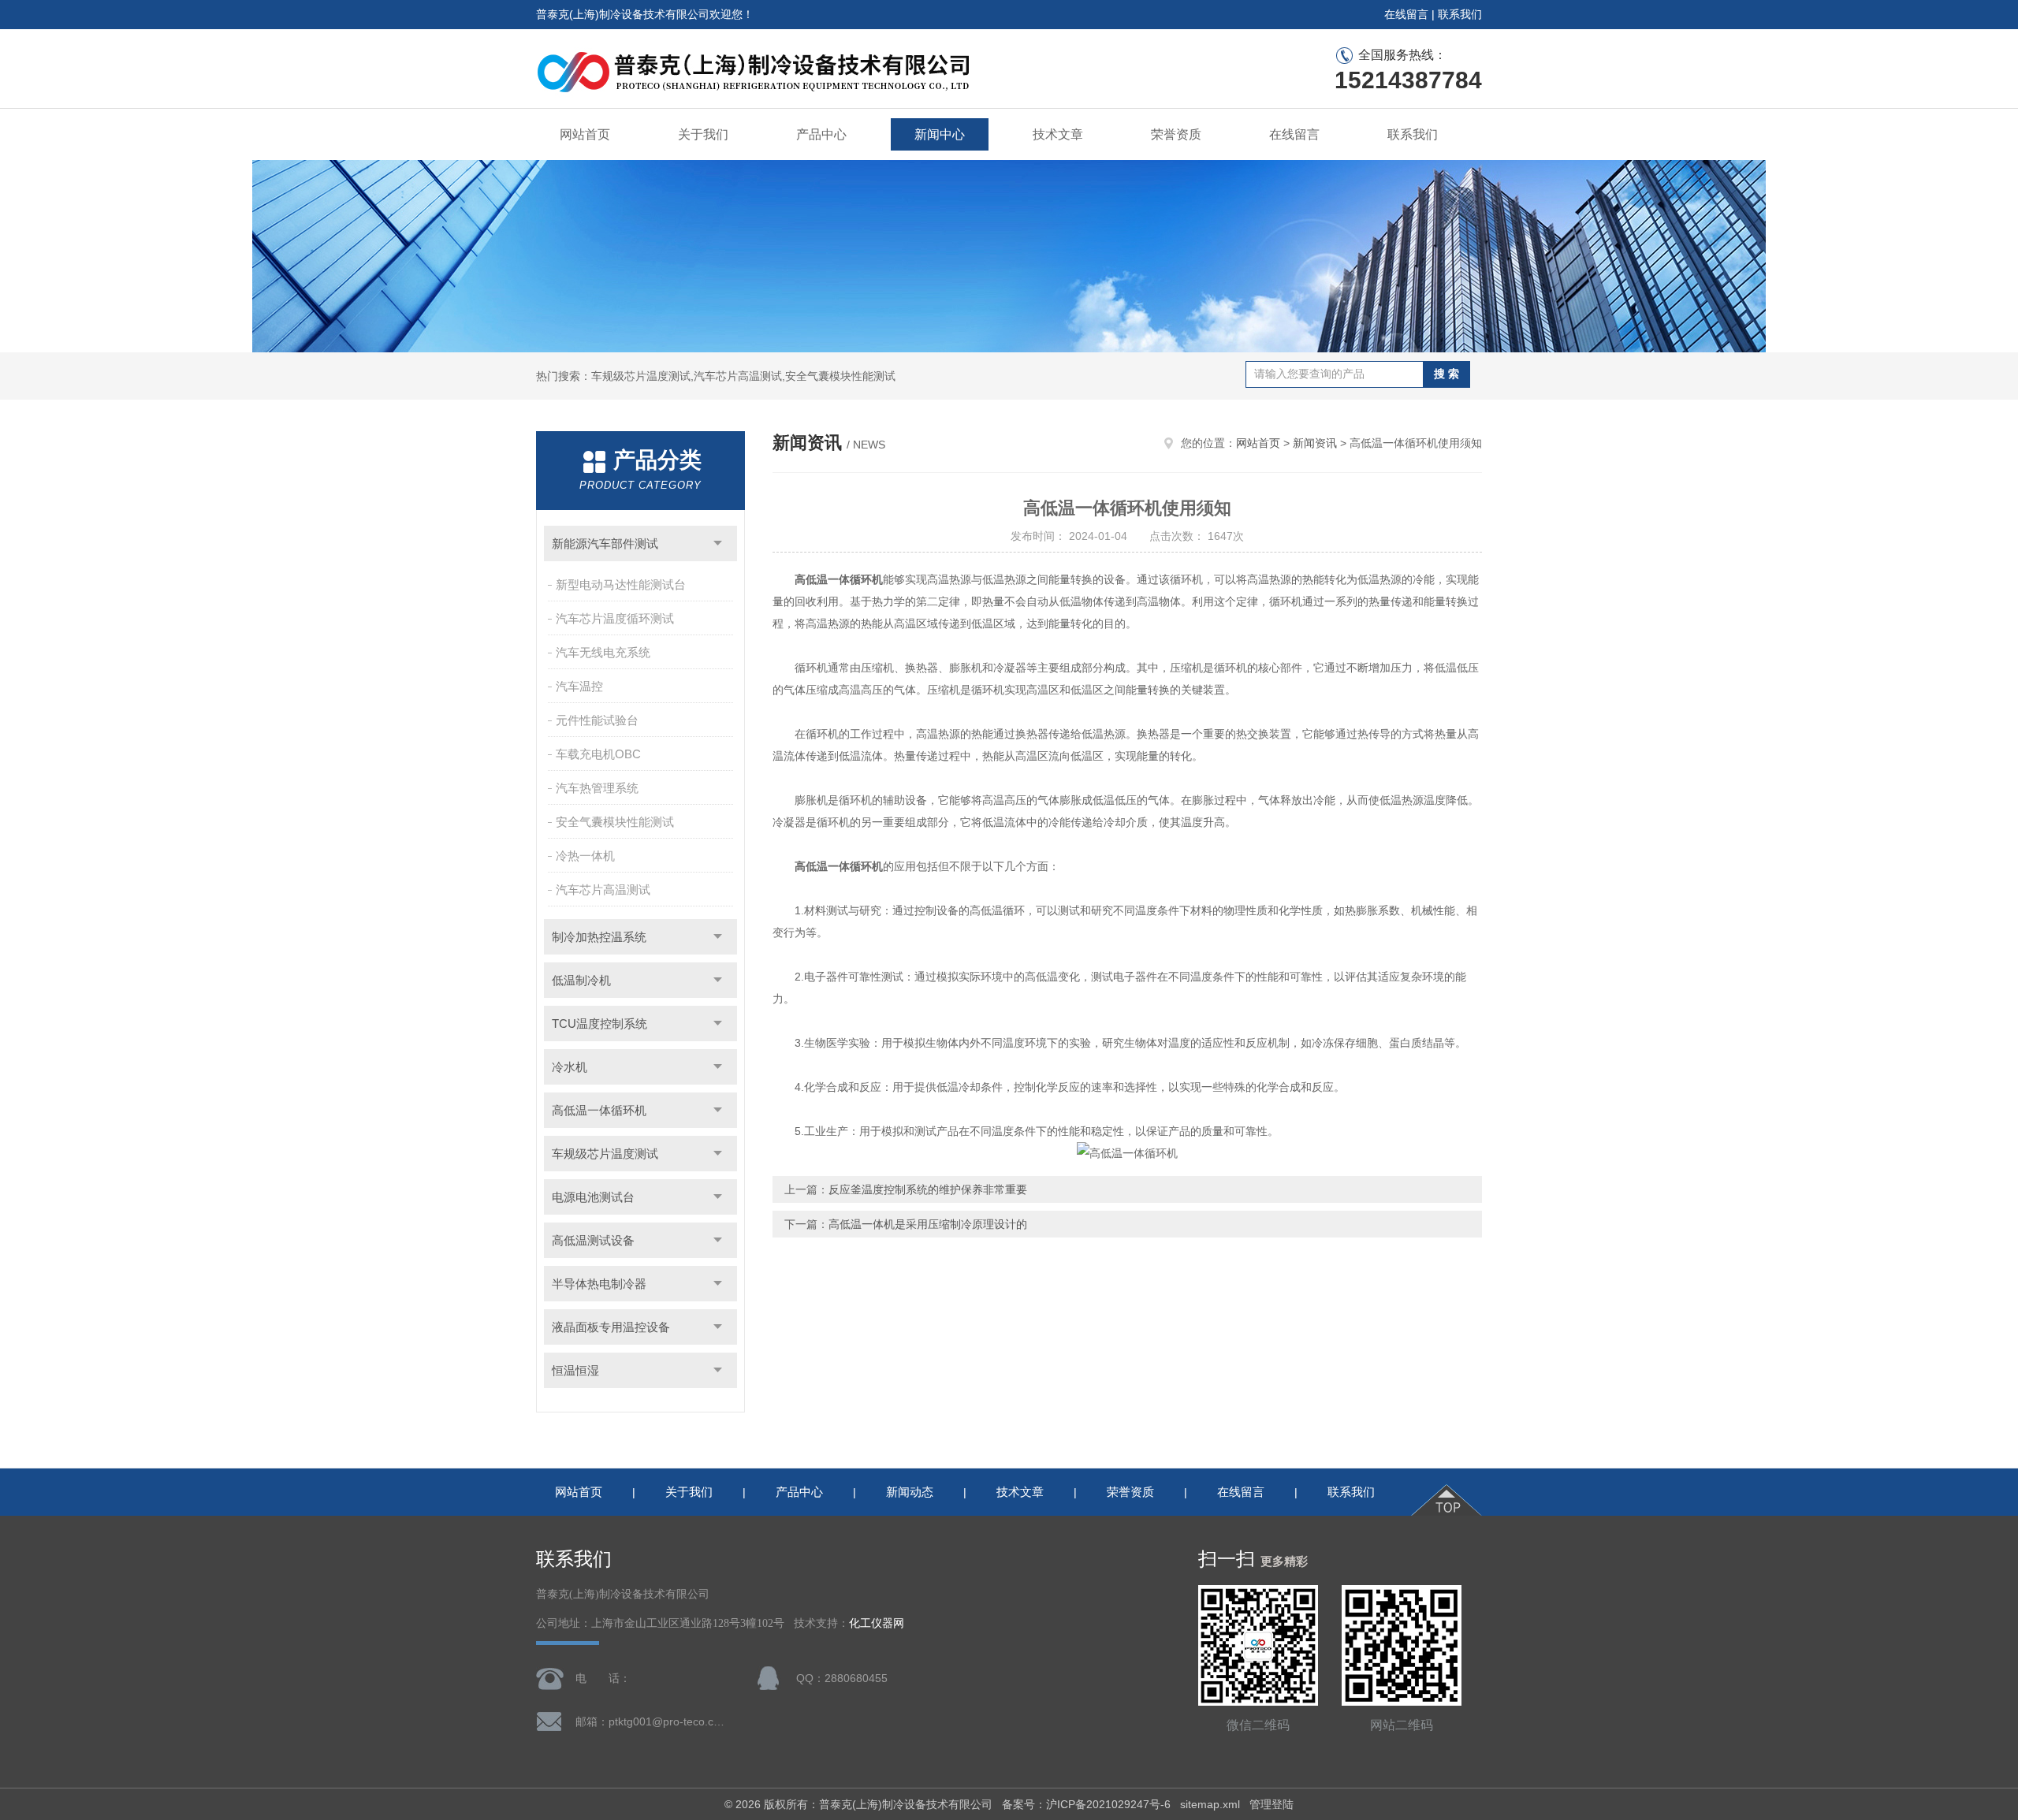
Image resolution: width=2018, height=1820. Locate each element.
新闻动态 (910, 1492)
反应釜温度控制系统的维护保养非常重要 (928, 1189)
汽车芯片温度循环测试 (615, 618)
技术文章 (1058, 134)
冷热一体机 (585, 856)
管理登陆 (1271, 1804)
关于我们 (703, 134)
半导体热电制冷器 (599, 1284)
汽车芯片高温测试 (603, 890)
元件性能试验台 (597, 720)
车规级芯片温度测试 (605, 1154)
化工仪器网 (877, 1623)
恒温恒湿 (575, 1370)
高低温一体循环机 (599, 1110)
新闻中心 (940, 134)
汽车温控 (579, 686)
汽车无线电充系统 (603, 652)
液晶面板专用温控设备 (611, 1327)
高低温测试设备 (593, 1240)
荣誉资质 (1176, 134)
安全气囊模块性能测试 (615, 822)
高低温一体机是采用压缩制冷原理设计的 (928, 1224)
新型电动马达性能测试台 (621, 584)
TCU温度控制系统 (599, 1024)
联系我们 (1460, 14)
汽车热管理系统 (597, 788)
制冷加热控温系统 (599, 937)
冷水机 (570, 1067)
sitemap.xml (1210, 1804)
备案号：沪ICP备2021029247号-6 (1086, 1804)
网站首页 (585, 134)
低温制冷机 (581, 980)
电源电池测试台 (593, 1197)
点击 (718, 543)
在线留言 (1406, 14)
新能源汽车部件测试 (605, 543)
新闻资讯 (1315, 443)
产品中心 (821, 134)
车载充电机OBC (598, 754)
